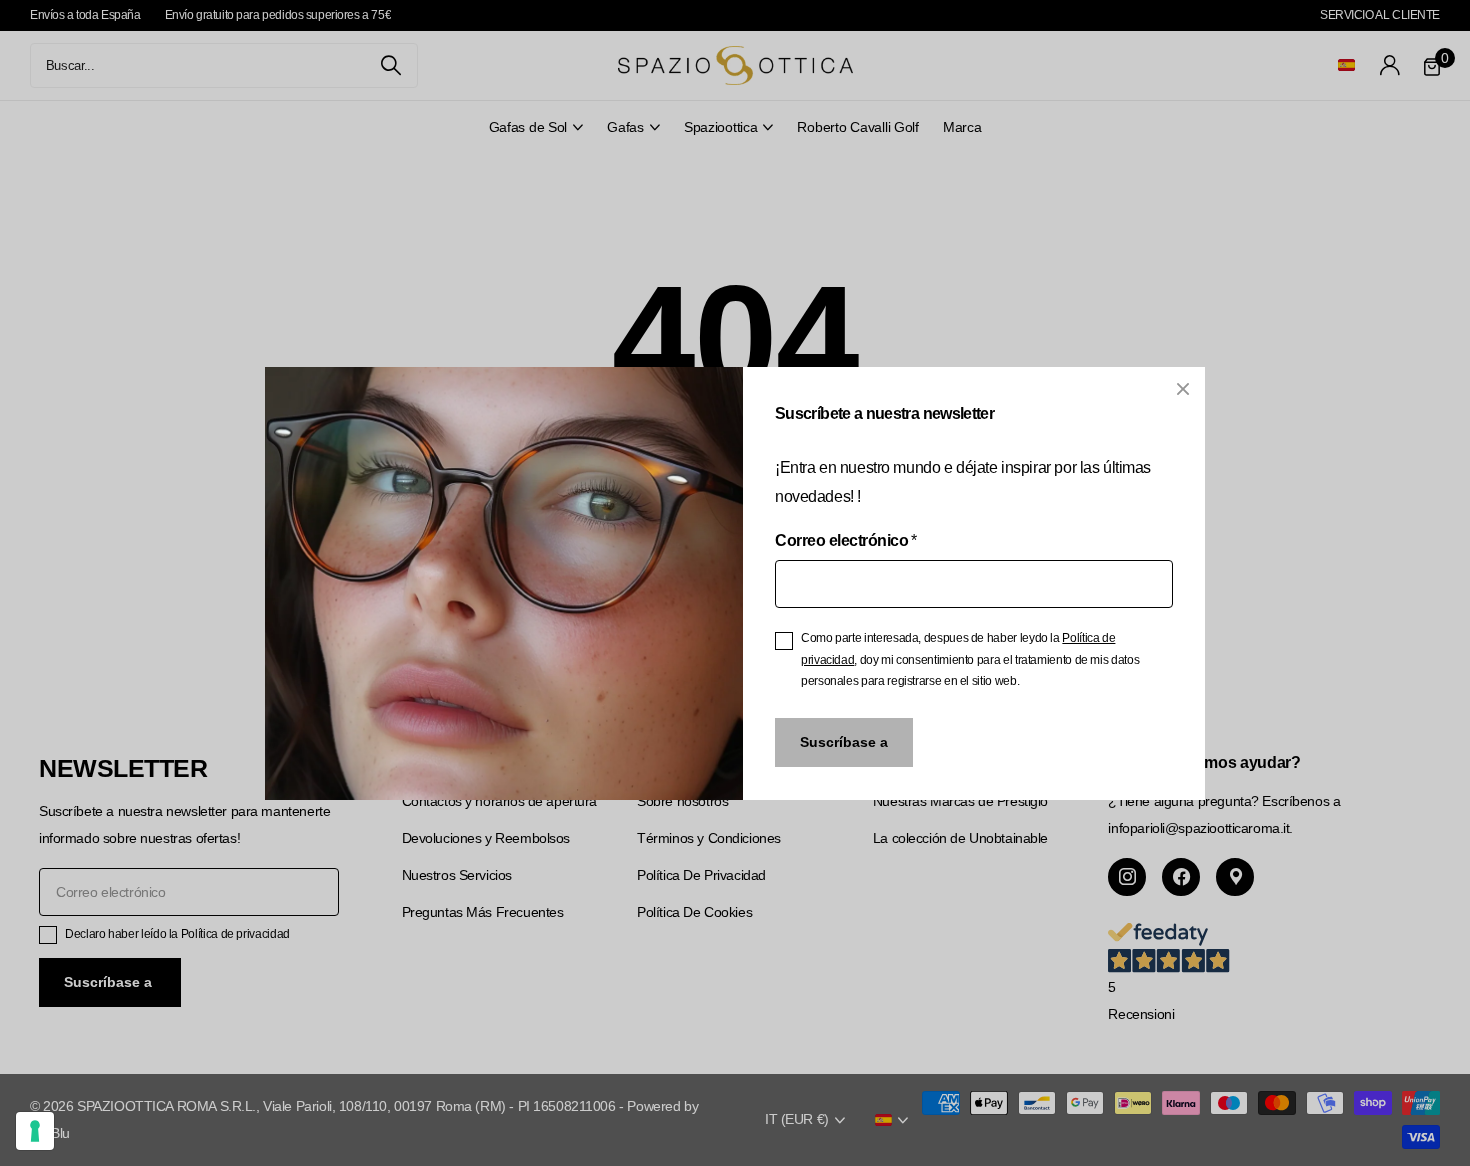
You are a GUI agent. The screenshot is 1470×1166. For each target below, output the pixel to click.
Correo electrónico (846, 540)
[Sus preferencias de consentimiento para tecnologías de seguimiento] (35, 1131)
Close (1183, 389)
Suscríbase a (844, 741)
